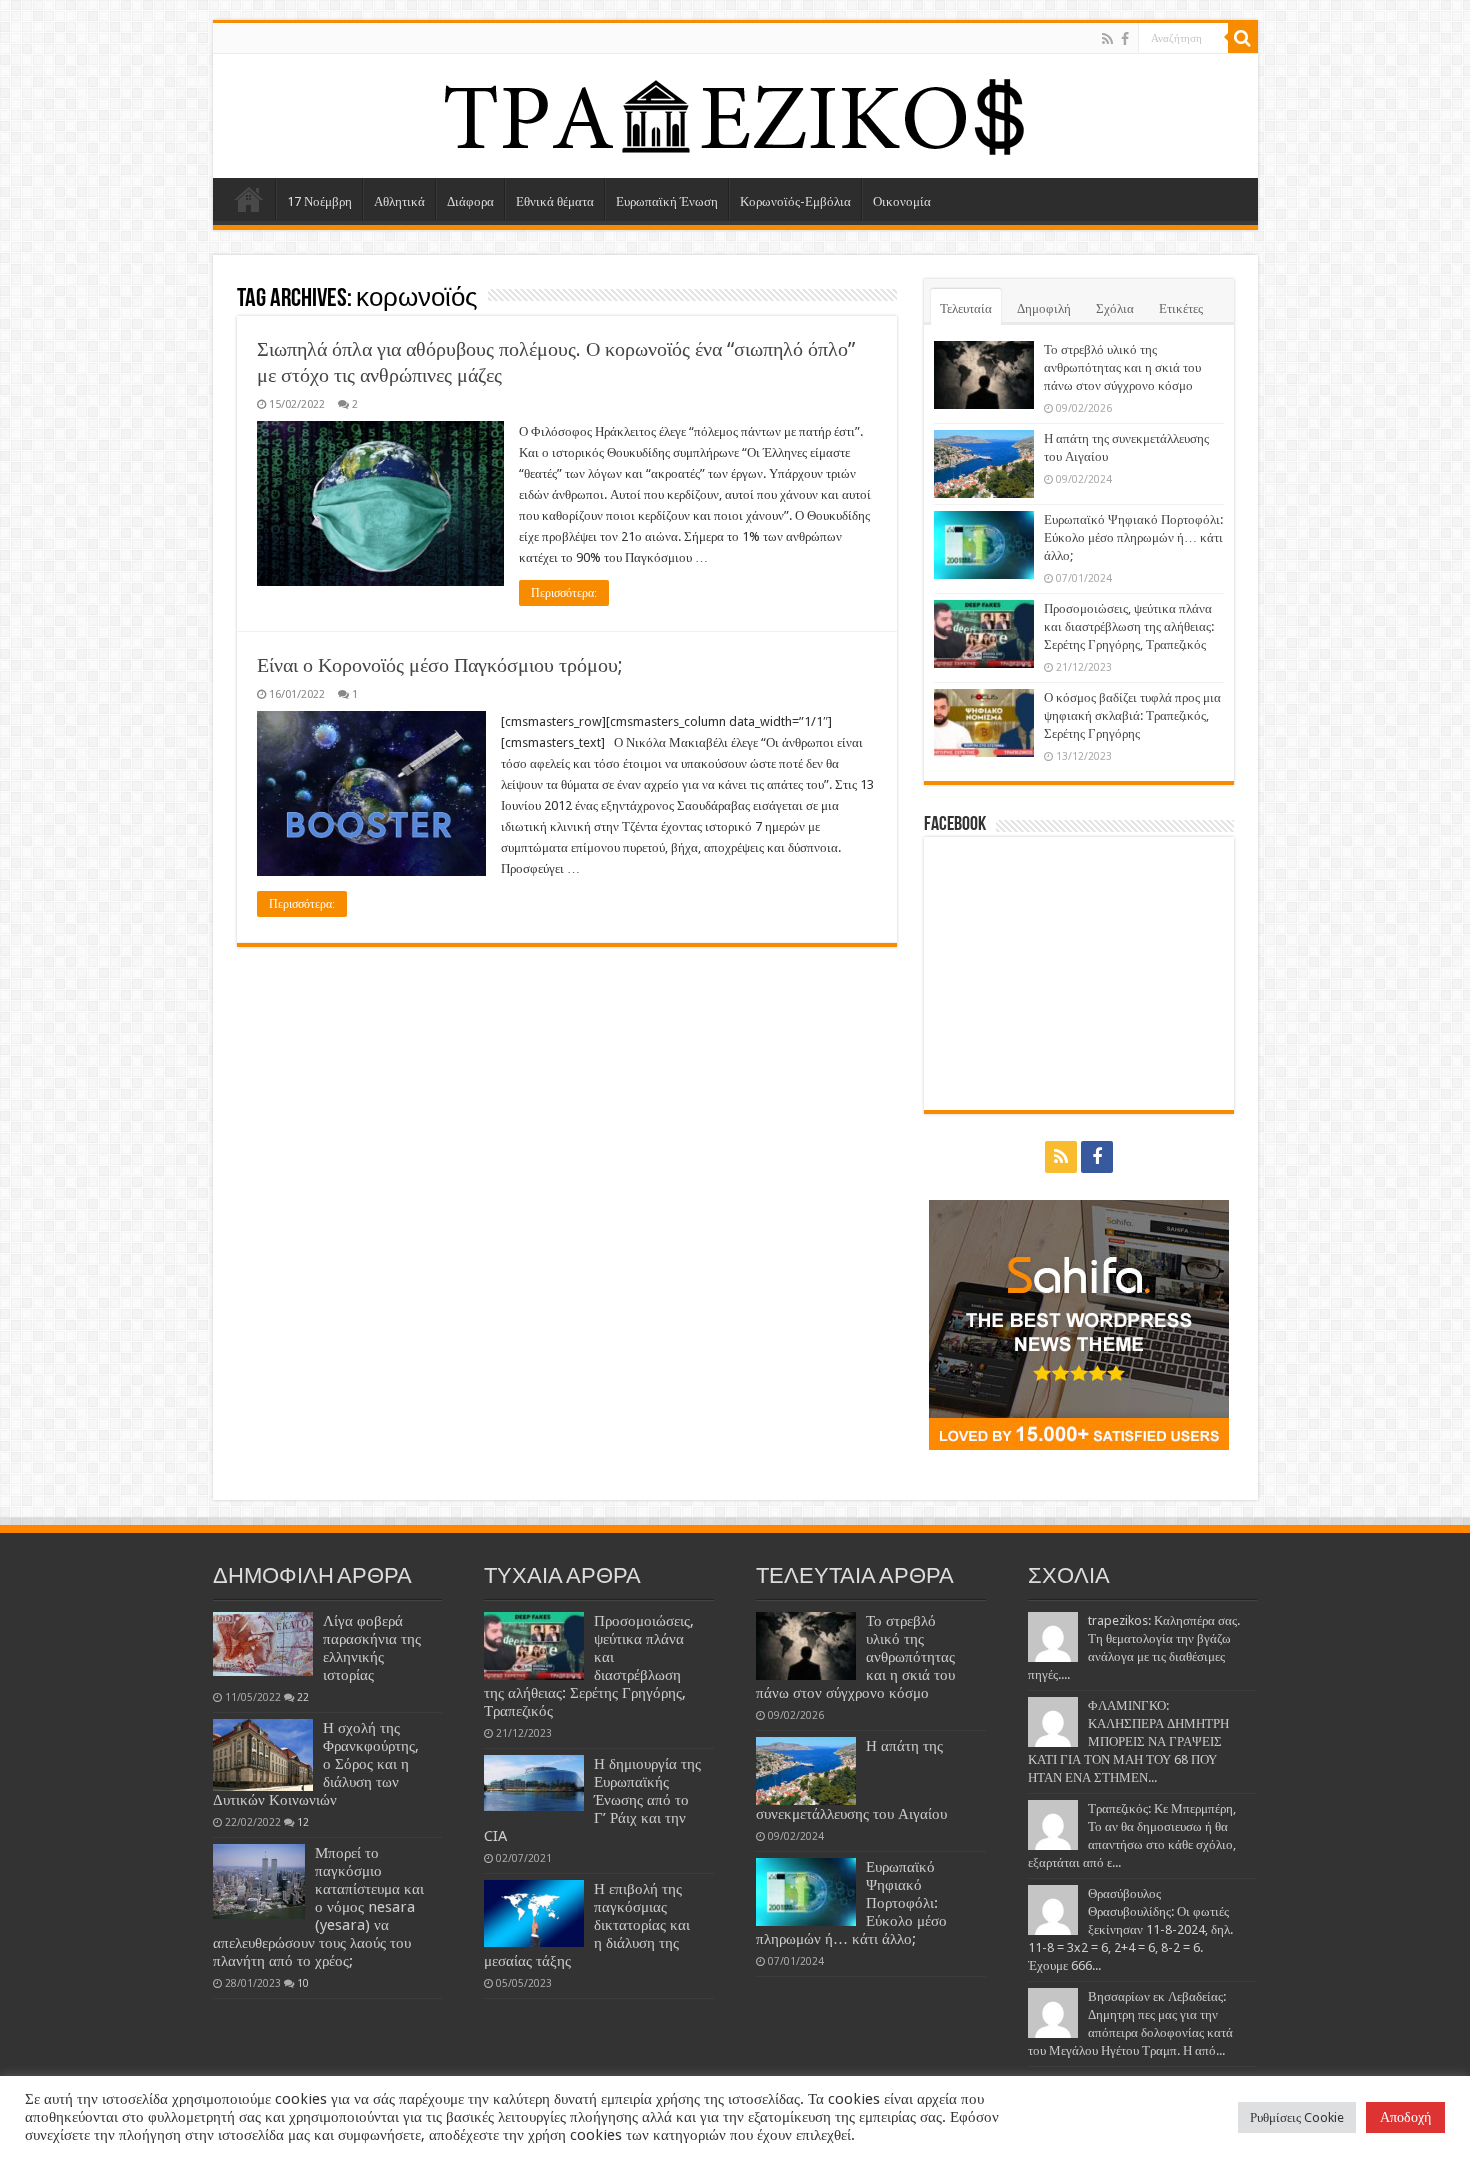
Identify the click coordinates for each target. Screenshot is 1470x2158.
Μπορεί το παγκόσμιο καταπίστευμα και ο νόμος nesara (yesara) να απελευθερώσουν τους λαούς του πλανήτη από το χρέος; (319, 1907)
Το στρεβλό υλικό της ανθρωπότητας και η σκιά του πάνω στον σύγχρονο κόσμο (1122, 367)
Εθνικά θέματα (555, 201)
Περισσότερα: (564, 593)
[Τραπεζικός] (735, 112)
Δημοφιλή (1044, 308)
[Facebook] (1125, 39)
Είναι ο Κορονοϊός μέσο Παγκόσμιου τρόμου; (440, 665)
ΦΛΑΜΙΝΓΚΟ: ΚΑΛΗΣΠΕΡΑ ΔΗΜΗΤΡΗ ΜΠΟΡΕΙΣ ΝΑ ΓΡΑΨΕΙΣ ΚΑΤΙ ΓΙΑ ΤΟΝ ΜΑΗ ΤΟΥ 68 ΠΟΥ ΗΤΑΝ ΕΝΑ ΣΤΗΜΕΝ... (1128, 1741)
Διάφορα (470, 201)
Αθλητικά (399, 201)
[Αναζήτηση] (1243, 38)
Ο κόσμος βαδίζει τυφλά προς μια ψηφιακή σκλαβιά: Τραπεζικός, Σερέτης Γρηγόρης (1132, 715)
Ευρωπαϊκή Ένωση (667, 201)
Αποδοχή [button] (1405, 2117)
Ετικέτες (1181, 308)
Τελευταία (966, 308)
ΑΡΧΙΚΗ (249, 199)
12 (303, 1822)
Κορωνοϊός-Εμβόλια (795, 201)
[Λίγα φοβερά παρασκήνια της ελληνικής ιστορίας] (263, 1644)
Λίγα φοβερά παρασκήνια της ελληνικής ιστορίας (372, 1648)
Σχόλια (1115, 308)
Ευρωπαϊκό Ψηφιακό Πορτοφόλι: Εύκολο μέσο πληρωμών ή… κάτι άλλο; (1133, 537)
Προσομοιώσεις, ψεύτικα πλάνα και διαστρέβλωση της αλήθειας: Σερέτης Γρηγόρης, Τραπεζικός (1129, 626)
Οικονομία (902, 201)
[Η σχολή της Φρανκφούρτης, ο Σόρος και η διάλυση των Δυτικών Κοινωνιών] (263, 1755)
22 (303, 1697)
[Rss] (1107, 39)
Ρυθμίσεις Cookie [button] (1297, 2117)
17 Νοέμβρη (319, 201)
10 (303, 1983)
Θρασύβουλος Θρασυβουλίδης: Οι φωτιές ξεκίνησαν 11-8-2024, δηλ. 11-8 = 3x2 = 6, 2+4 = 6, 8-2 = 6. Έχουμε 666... (1130, 1929)
